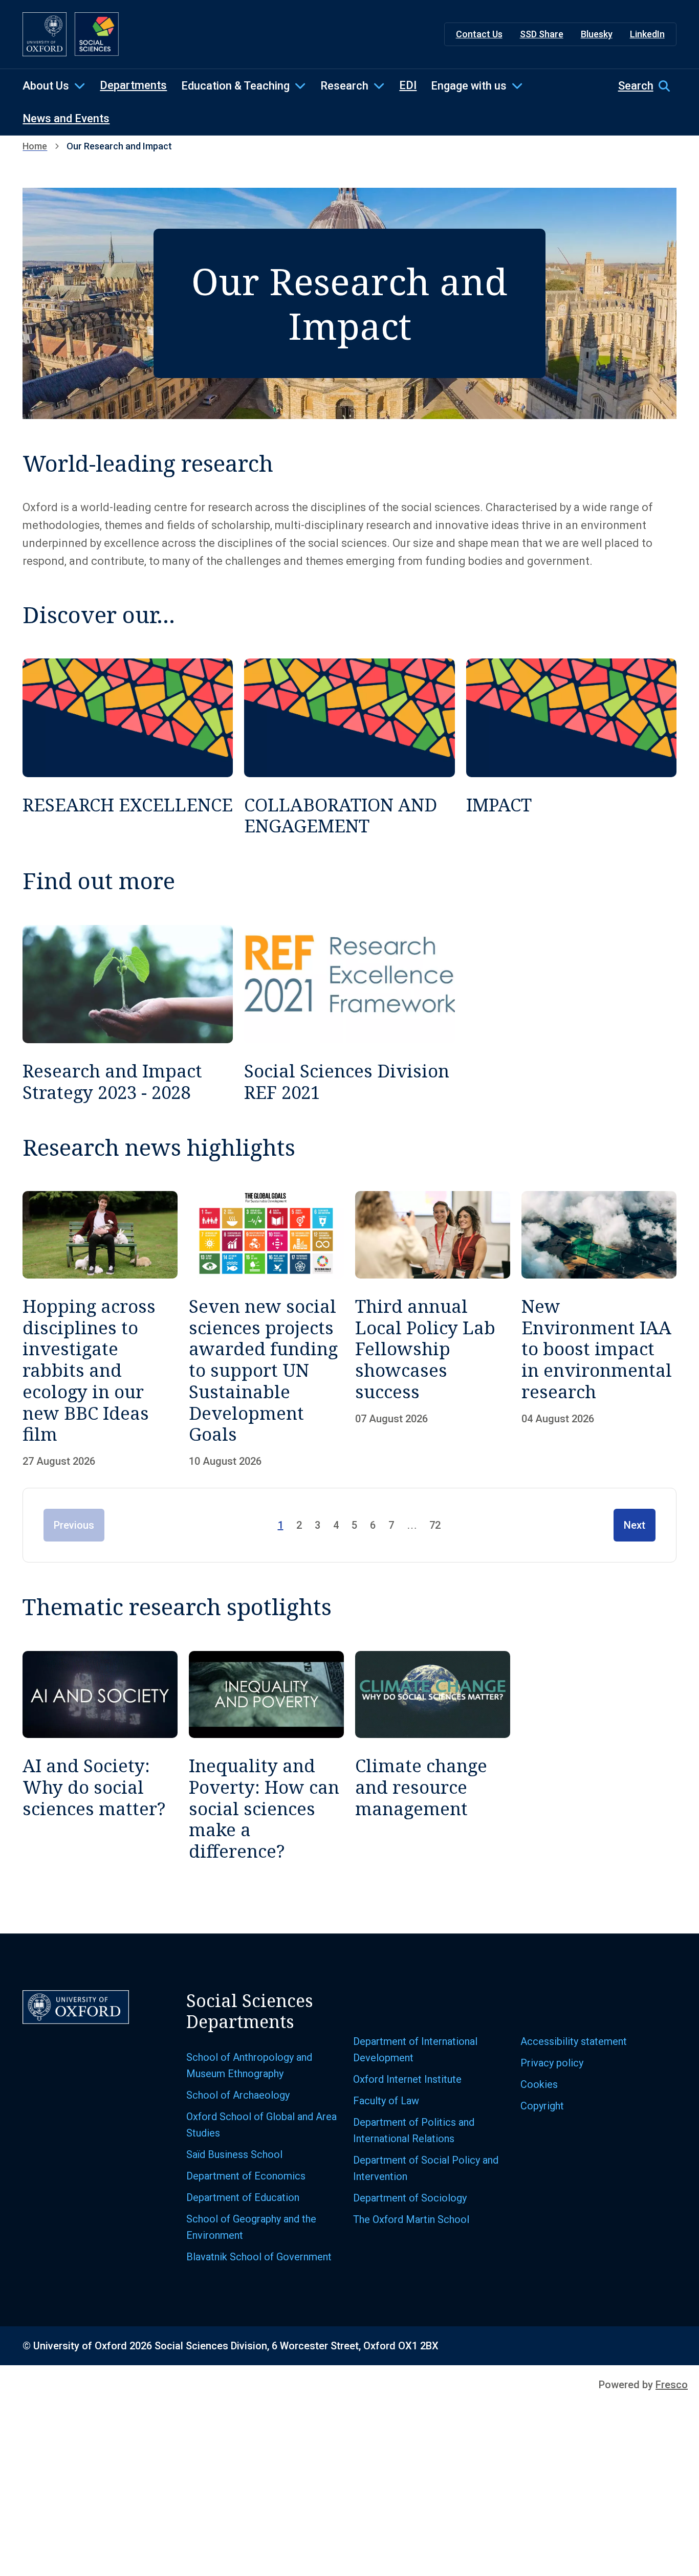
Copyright (542, 2106)
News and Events (66, 118)
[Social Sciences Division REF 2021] (349, 1014)
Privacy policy (552, 2063)
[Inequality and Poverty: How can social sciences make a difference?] (266, 1756)
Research (344, 86)
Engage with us (469, 86)
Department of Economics (246, 2176)
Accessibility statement (574, 2041)
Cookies (539, 2084)
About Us (46, 86)
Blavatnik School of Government (259, 2257)
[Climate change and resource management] (433, 1756)
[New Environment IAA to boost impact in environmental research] (599, 1329)
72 (435, 1525)
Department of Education (243, 2197)
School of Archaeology (238, 2095)
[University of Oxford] (45, 34)
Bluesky (597, 34)
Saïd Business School (234, 2154)
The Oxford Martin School (411, 2219)
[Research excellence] (128, 747)
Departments (133, 85)
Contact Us (479, 34)
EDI (408, 85)
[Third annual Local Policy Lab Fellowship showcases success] (433, 1329)
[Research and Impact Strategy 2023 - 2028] (128, 1014)
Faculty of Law (386, 2101)
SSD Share (542, 34)
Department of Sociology (410, 2198)
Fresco (672, 2385)
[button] (647, 86)
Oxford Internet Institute (407, 2079)
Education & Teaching (235, 86)
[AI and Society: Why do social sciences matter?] (100, 1756)
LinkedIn (647, 34)
